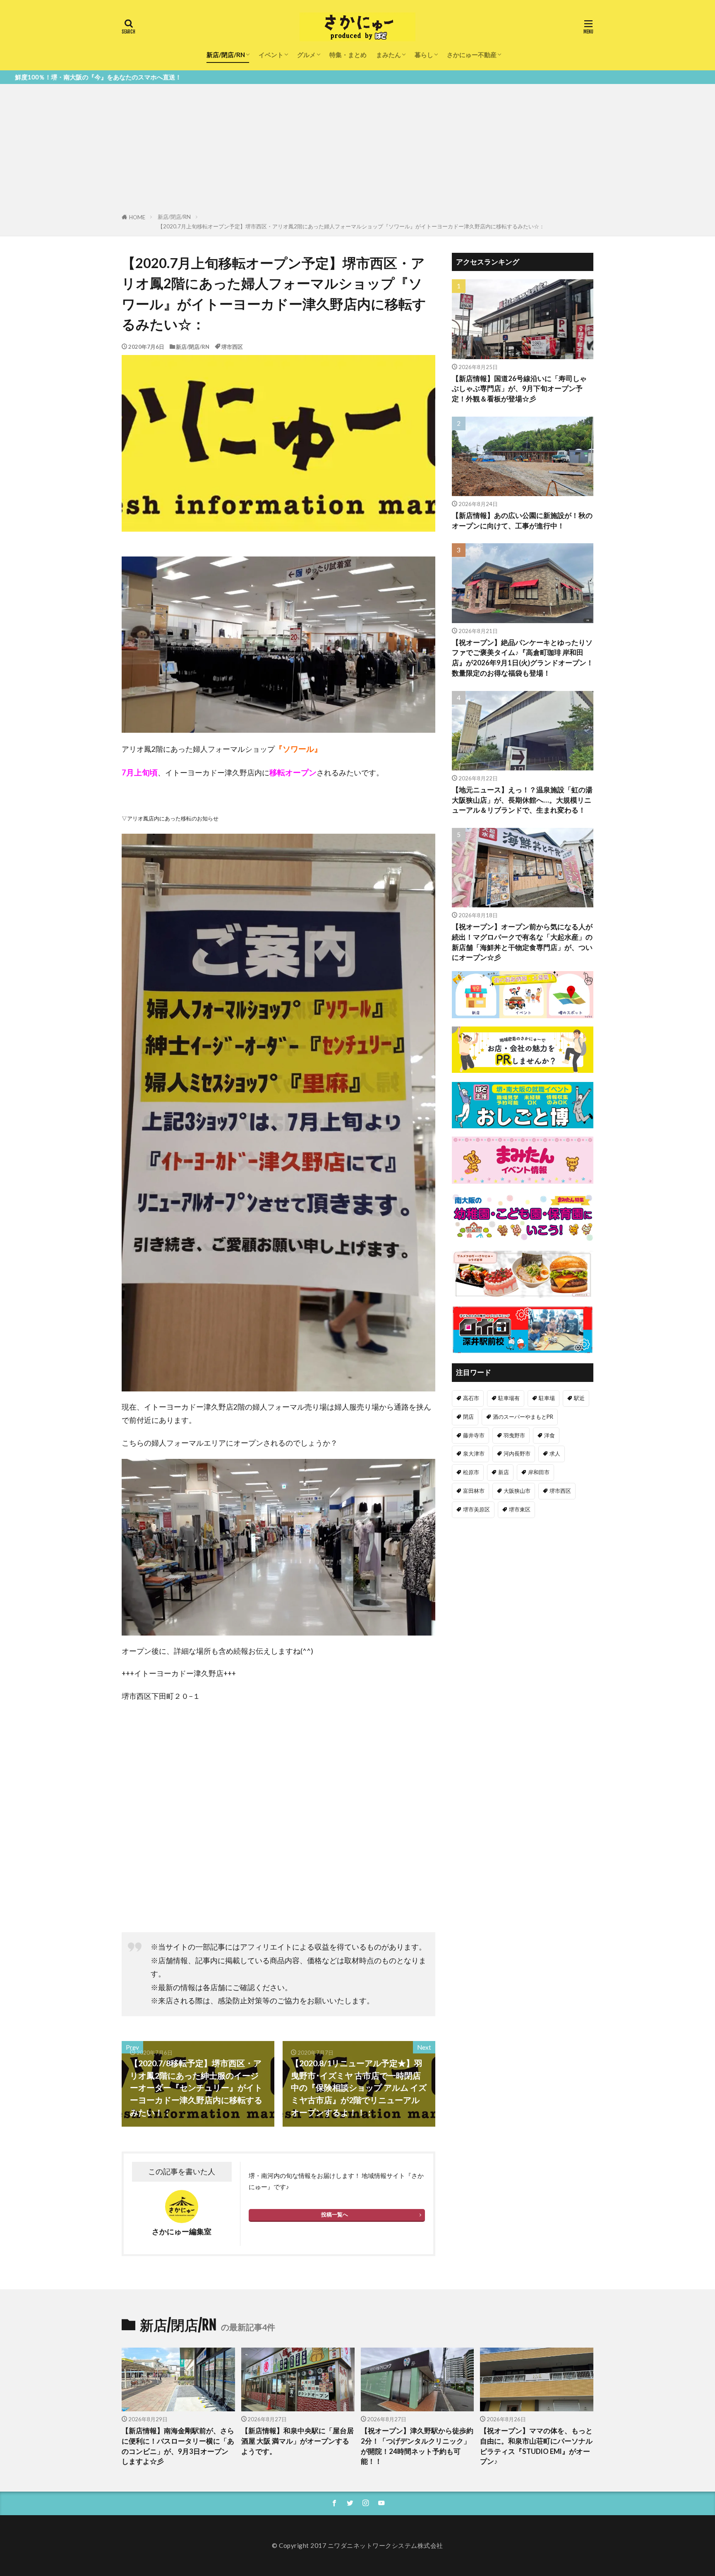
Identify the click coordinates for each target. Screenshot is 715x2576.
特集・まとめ (348, 55)
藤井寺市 (474, 1435)
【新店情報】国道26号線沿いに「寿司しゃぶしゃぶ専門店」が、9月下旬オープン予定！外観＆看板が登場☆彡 (519, 389)
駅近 (579, 1398)
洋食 (549, 1435)
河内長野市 (517, 1453)
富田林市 (474, 1491)
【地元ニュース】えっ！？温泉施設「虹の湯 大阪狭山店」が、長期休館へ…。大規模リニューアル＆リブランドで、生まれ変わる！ (522, 800)
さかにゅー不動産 (472, 55)
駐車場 (547, 1398)
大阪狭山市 (517, 1491)
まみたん (389, 55)
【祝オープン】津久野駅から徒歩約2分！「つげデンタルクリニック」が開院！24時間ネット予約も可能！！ (417, 2446)
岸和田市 (539, 1472)
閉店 (468, 1417)
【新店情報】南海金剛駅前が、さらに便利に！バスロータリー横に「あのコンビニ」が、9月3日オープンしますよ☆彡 (178, 2446)
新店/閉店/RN (226, 55)
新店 (504, 1472)
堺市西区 (232, 347)
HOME (137, 217)
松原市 (471, 1472)
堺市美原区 (476, 1509)
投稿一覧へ (335, 2214)
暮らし (424, 55)
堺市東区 (520, 1509)
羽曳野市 (514, 1435)
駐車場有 (509, 1398)
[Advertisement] (357, 150)
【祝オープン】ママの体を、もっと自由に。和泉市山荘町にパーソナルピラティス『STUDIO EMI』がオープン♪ (536, 2446)
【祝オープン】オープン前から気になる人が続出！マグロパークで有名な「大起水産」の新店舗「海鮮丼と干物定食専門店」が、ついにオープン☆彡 (522, 942)
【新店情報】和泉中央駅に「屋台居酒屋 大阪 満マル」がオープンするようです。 (298, 2441)
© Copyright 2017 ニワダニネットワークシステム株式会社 (357, 2545)
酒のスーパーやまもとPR (523, 1417)
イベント (271, 55)
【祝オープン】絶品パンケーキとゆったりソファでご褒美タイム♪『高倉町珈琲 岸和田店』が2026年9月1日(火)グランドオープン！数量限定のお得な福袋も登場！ (523, 658)
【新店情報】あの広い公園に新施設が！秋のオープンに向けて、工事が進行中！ (522, 521)
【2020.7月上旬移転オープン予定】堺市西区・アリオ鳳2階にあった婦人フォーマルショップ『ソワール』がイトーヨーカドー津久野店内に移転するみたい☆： (351, 226)
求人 (555, 1453)
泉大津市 (474, 1453)
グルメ (306, 55)
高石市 (471, 1398)
